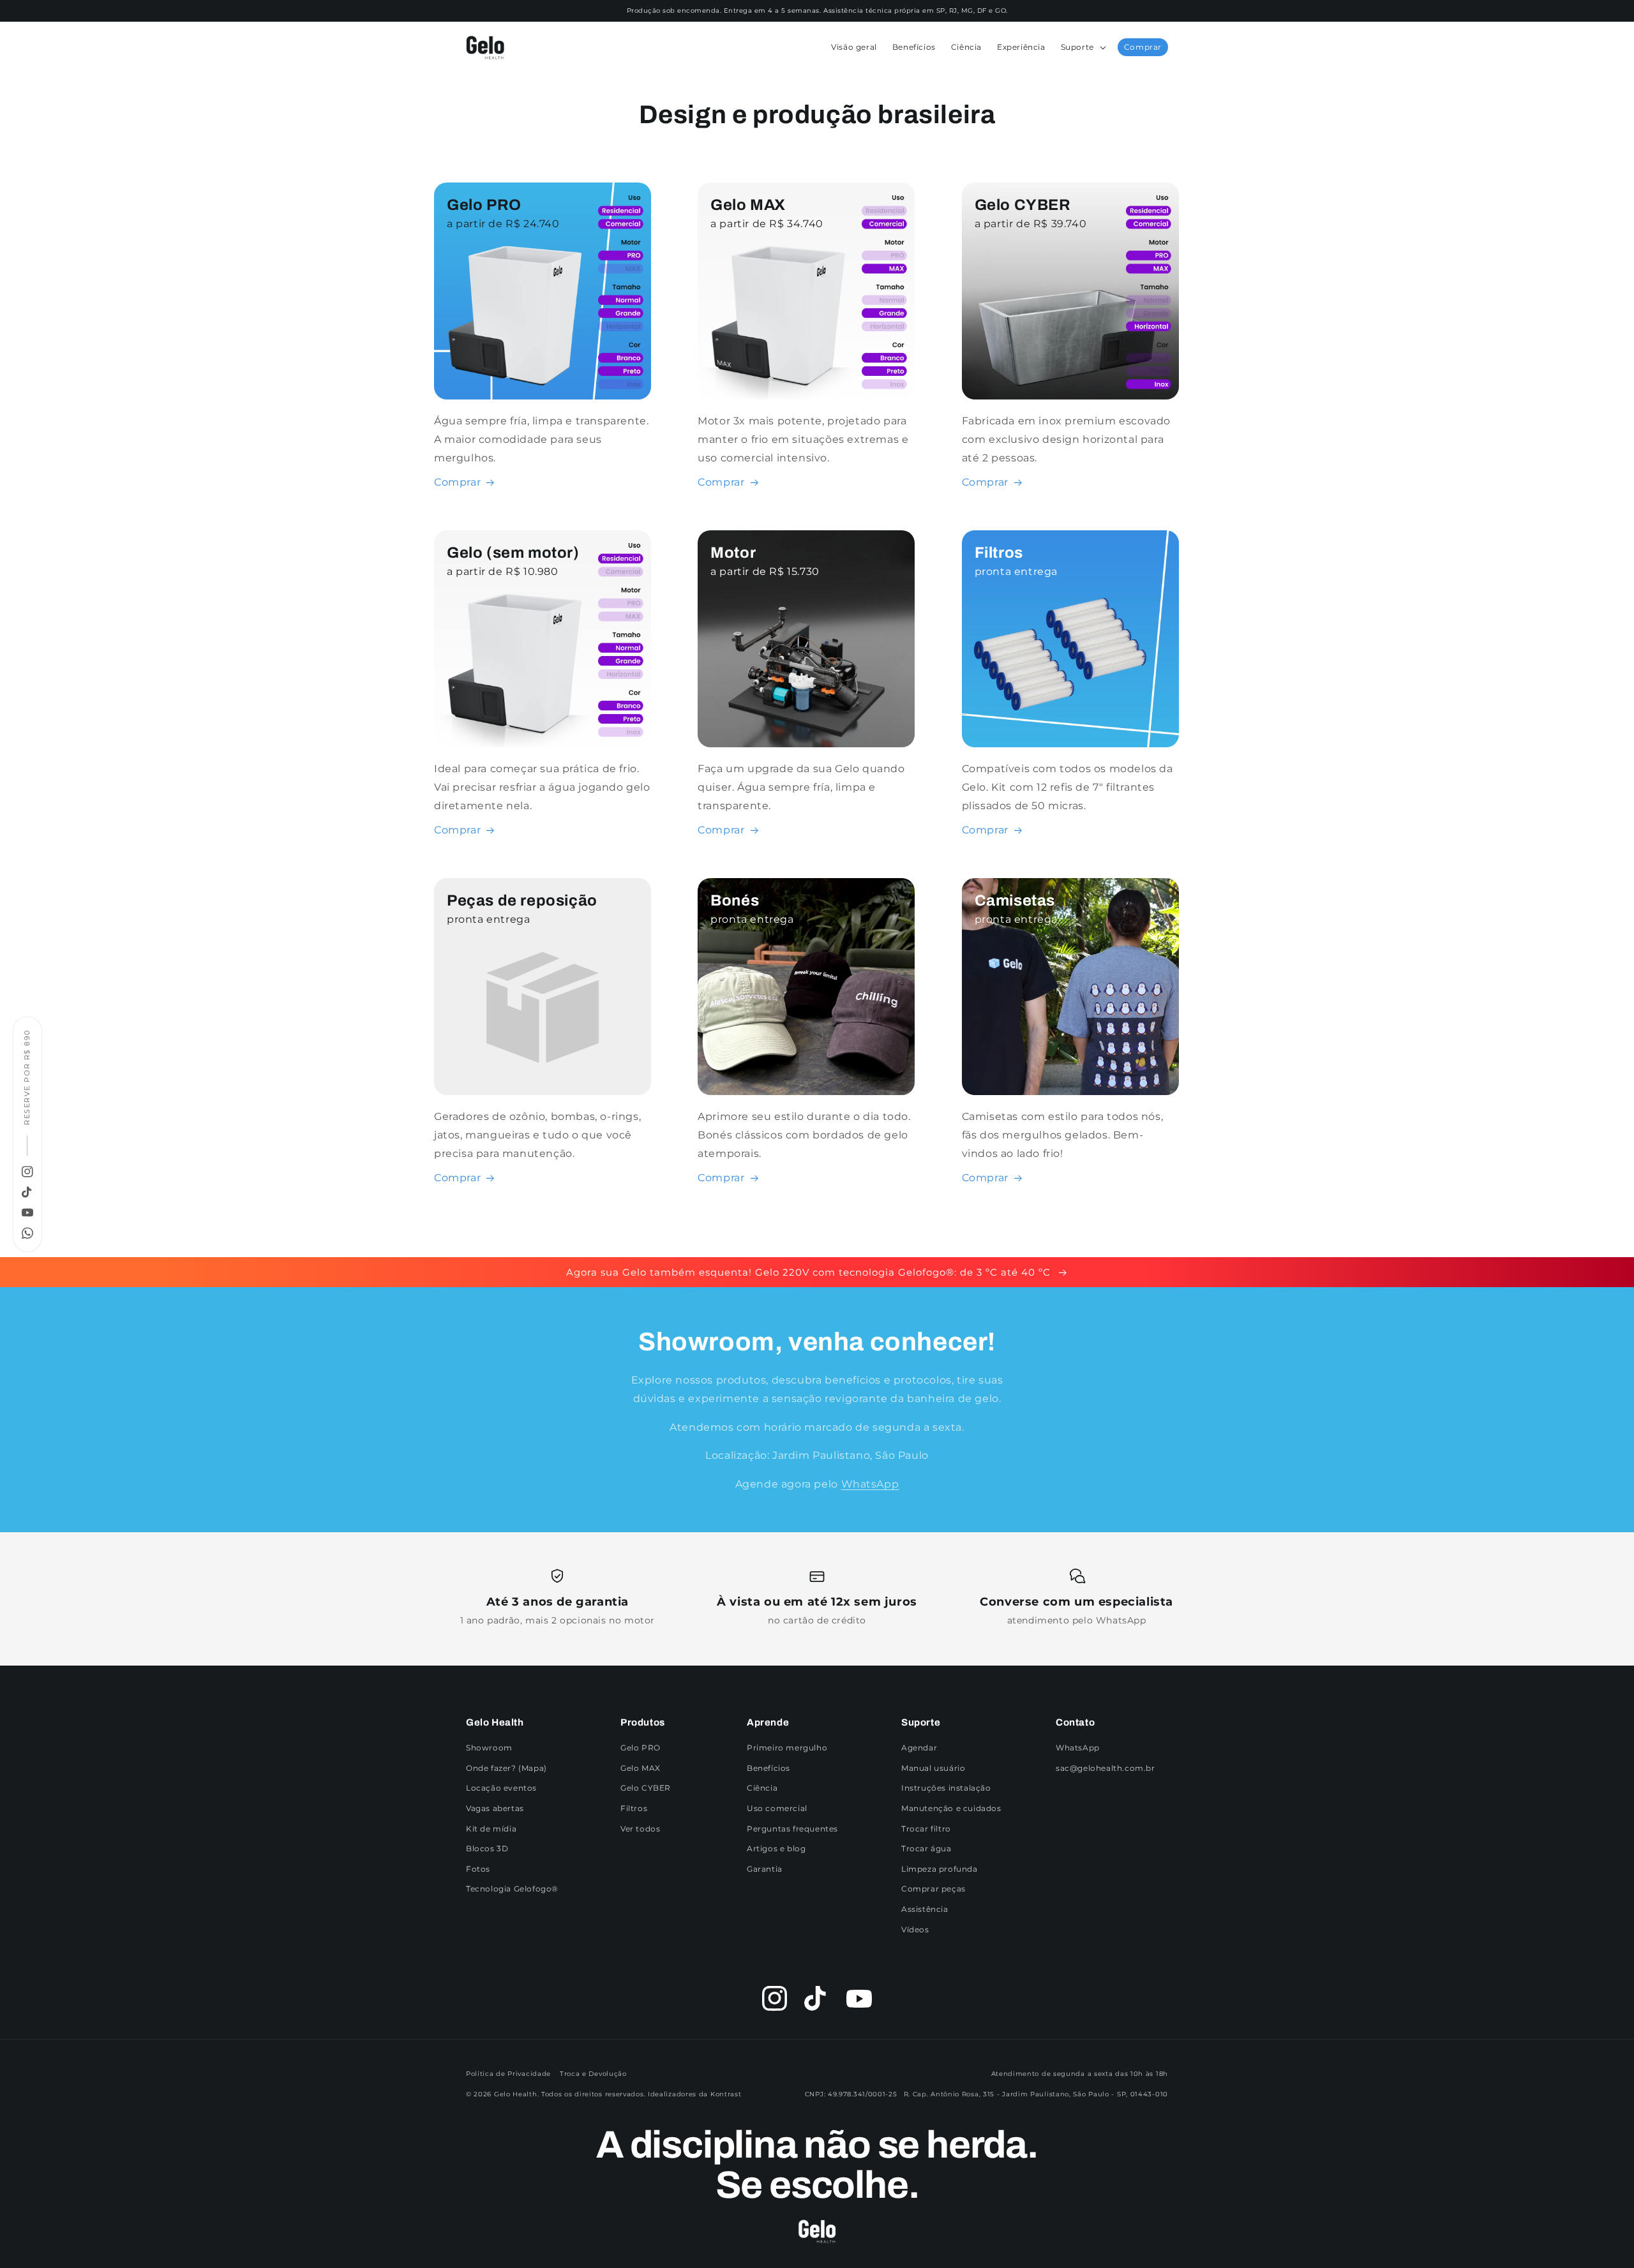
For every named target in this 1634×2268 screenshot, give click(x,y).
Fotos (478, 1869)
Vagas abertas (495, 1808)
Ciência (762, 1788)
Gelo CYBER (646, 1788)
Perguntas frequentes (792, 1829)
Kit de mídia (491, 1829)
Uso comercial (777, 1808)
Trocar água (926, 1848)
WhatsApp (870, 1484)
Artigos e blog (776, 1848)
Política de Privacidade (508, 2074)
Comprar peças (933, 1889)
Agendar (919, 1748)
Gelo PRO (641, 1748)
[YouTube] (27, 1212)
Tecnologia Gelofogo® (512, 1889)
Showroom (489, 1748)
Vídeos (915, 1929)
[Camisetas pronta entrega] (1070, 1092)
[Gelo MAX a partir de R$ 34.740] (806, 396)
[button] (1082, 47)
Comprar (1143, 47)
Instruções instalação (946, 1788)
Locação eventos (501, 1788)
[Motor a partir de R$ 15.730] (806, 744)
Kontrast (726, 2094)
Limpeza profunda (940, 1869)
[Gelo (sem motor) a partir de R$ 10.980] (543, 744)
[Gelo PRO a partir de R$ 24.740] (543, 396)
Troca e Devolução (593, 2074)
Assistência (925, 1909)
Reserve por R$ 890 (27, 1077)
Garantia (765, 1869)
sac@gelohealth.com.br (1106, 1768)
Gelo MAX (641, 1768)
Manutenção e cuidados (951, 1808)
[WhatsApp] (27, 1233)
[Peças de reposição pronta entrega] (543, 1092)
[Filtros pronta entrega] (1070, 744)
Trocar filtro (926, 1829)
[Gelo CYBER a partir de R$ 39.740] (1070, 396)
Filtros (634, 1808)
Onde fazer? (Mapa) (506, 1768)
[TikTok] (27, 1192)
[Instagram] (27, 1172)
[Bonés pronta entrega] (806, 1092)
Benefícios (768, 1768)
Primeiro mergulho (787, 1748)
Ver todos (640, 1829)
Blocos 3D (487, 1848)
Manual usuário (933, 1768)
